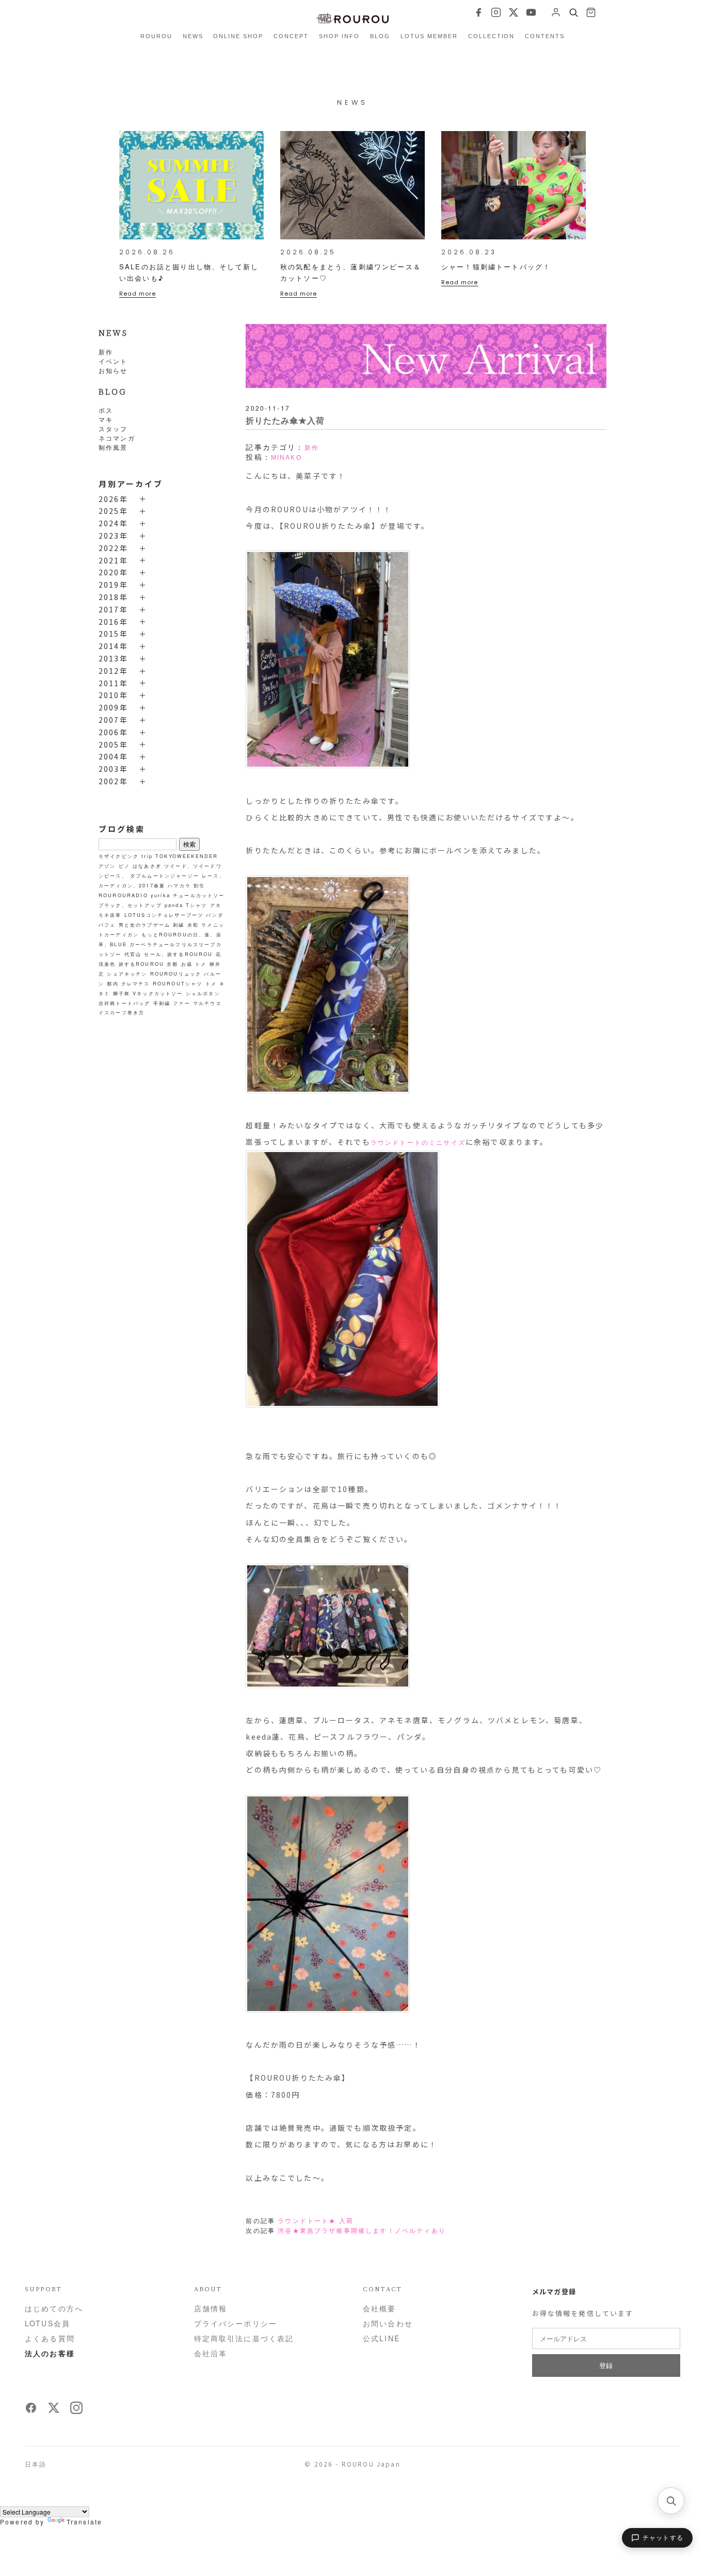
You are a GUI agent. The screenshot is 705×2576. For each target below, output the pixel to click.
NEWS (193, 36)
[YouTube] (531, 12)
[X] (514, 12)
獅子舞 (122, 993)
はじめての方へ (54, 2308)
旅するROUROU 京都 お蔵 (156, 964)
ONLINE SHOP (238, 36)
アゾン (107, 866)
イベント (113, 361)
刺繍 (179, 925)
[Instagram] (496, 12)
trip (147, 856)
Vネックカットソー (158, 993)
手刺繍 (162, 1003)
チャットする (663, 2538)
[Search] (573, 12)
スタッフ (113, 428)
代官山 (133, 954)
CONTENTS (545, 36)
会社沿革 (211, 2353)
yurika (161, 895)
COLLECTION (492, 36)
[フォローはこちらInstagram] (76, 2411)
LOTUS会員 (47, 2323)
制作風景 (113, 447)
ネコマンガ (117, 438)
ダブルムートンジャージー (165, 876)
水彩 (193, 925)
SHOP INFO (339, 36)
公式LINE (381, 2338)
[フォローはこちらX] (54, 2411)
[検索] (671, 2501)
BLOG (380, 36)
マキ (106, 419)
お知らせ (113, 370)
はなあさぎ (147, 866)
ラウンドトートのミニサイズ (418, 1143)
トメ (201, 964)
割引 (199, 885)
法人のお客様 (50, 2353)
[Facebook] (478, 12)
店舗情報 (211, 2308)
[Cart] (591, 12)
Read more (138, 294)
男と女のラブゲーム (145, 925)
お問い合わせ (388, 2323)
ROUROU (156, 36)
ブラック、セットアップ (130, 905)
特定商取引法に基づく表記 (244, 2338)
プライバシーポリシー (236, 2323)
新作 (106, 352)
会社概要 (380, 2308)
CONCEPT (291, 36)
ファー (181, 1003)
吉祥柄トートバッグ (124, 1003)
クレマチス (136, 983)
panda (174, 905)
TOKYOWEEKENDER (187, 856)
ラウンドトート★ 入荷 (316, 2221)
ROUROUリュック (176, 974)
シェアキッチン (127, 974)
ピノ (124, 866)
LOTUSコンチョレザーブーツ (164, 915)
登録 (606, 2365)
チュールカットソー (199, 895)
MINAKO (286, 458)
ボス (106, 410)
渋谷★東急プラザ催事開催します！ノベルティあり (362, 2231)
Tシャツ (197, 905)
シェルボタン (203, 993)
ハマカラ (179, 885)
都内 (113, 983)
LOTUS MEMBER (429, 36)
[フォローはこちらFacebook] (31, 2411)
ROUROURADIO (123, 895)
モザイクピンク (119, 856)
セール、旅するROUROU (178, 954)
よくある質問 (50, 2338)
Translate (84, 2522)
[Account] (556, 12)
